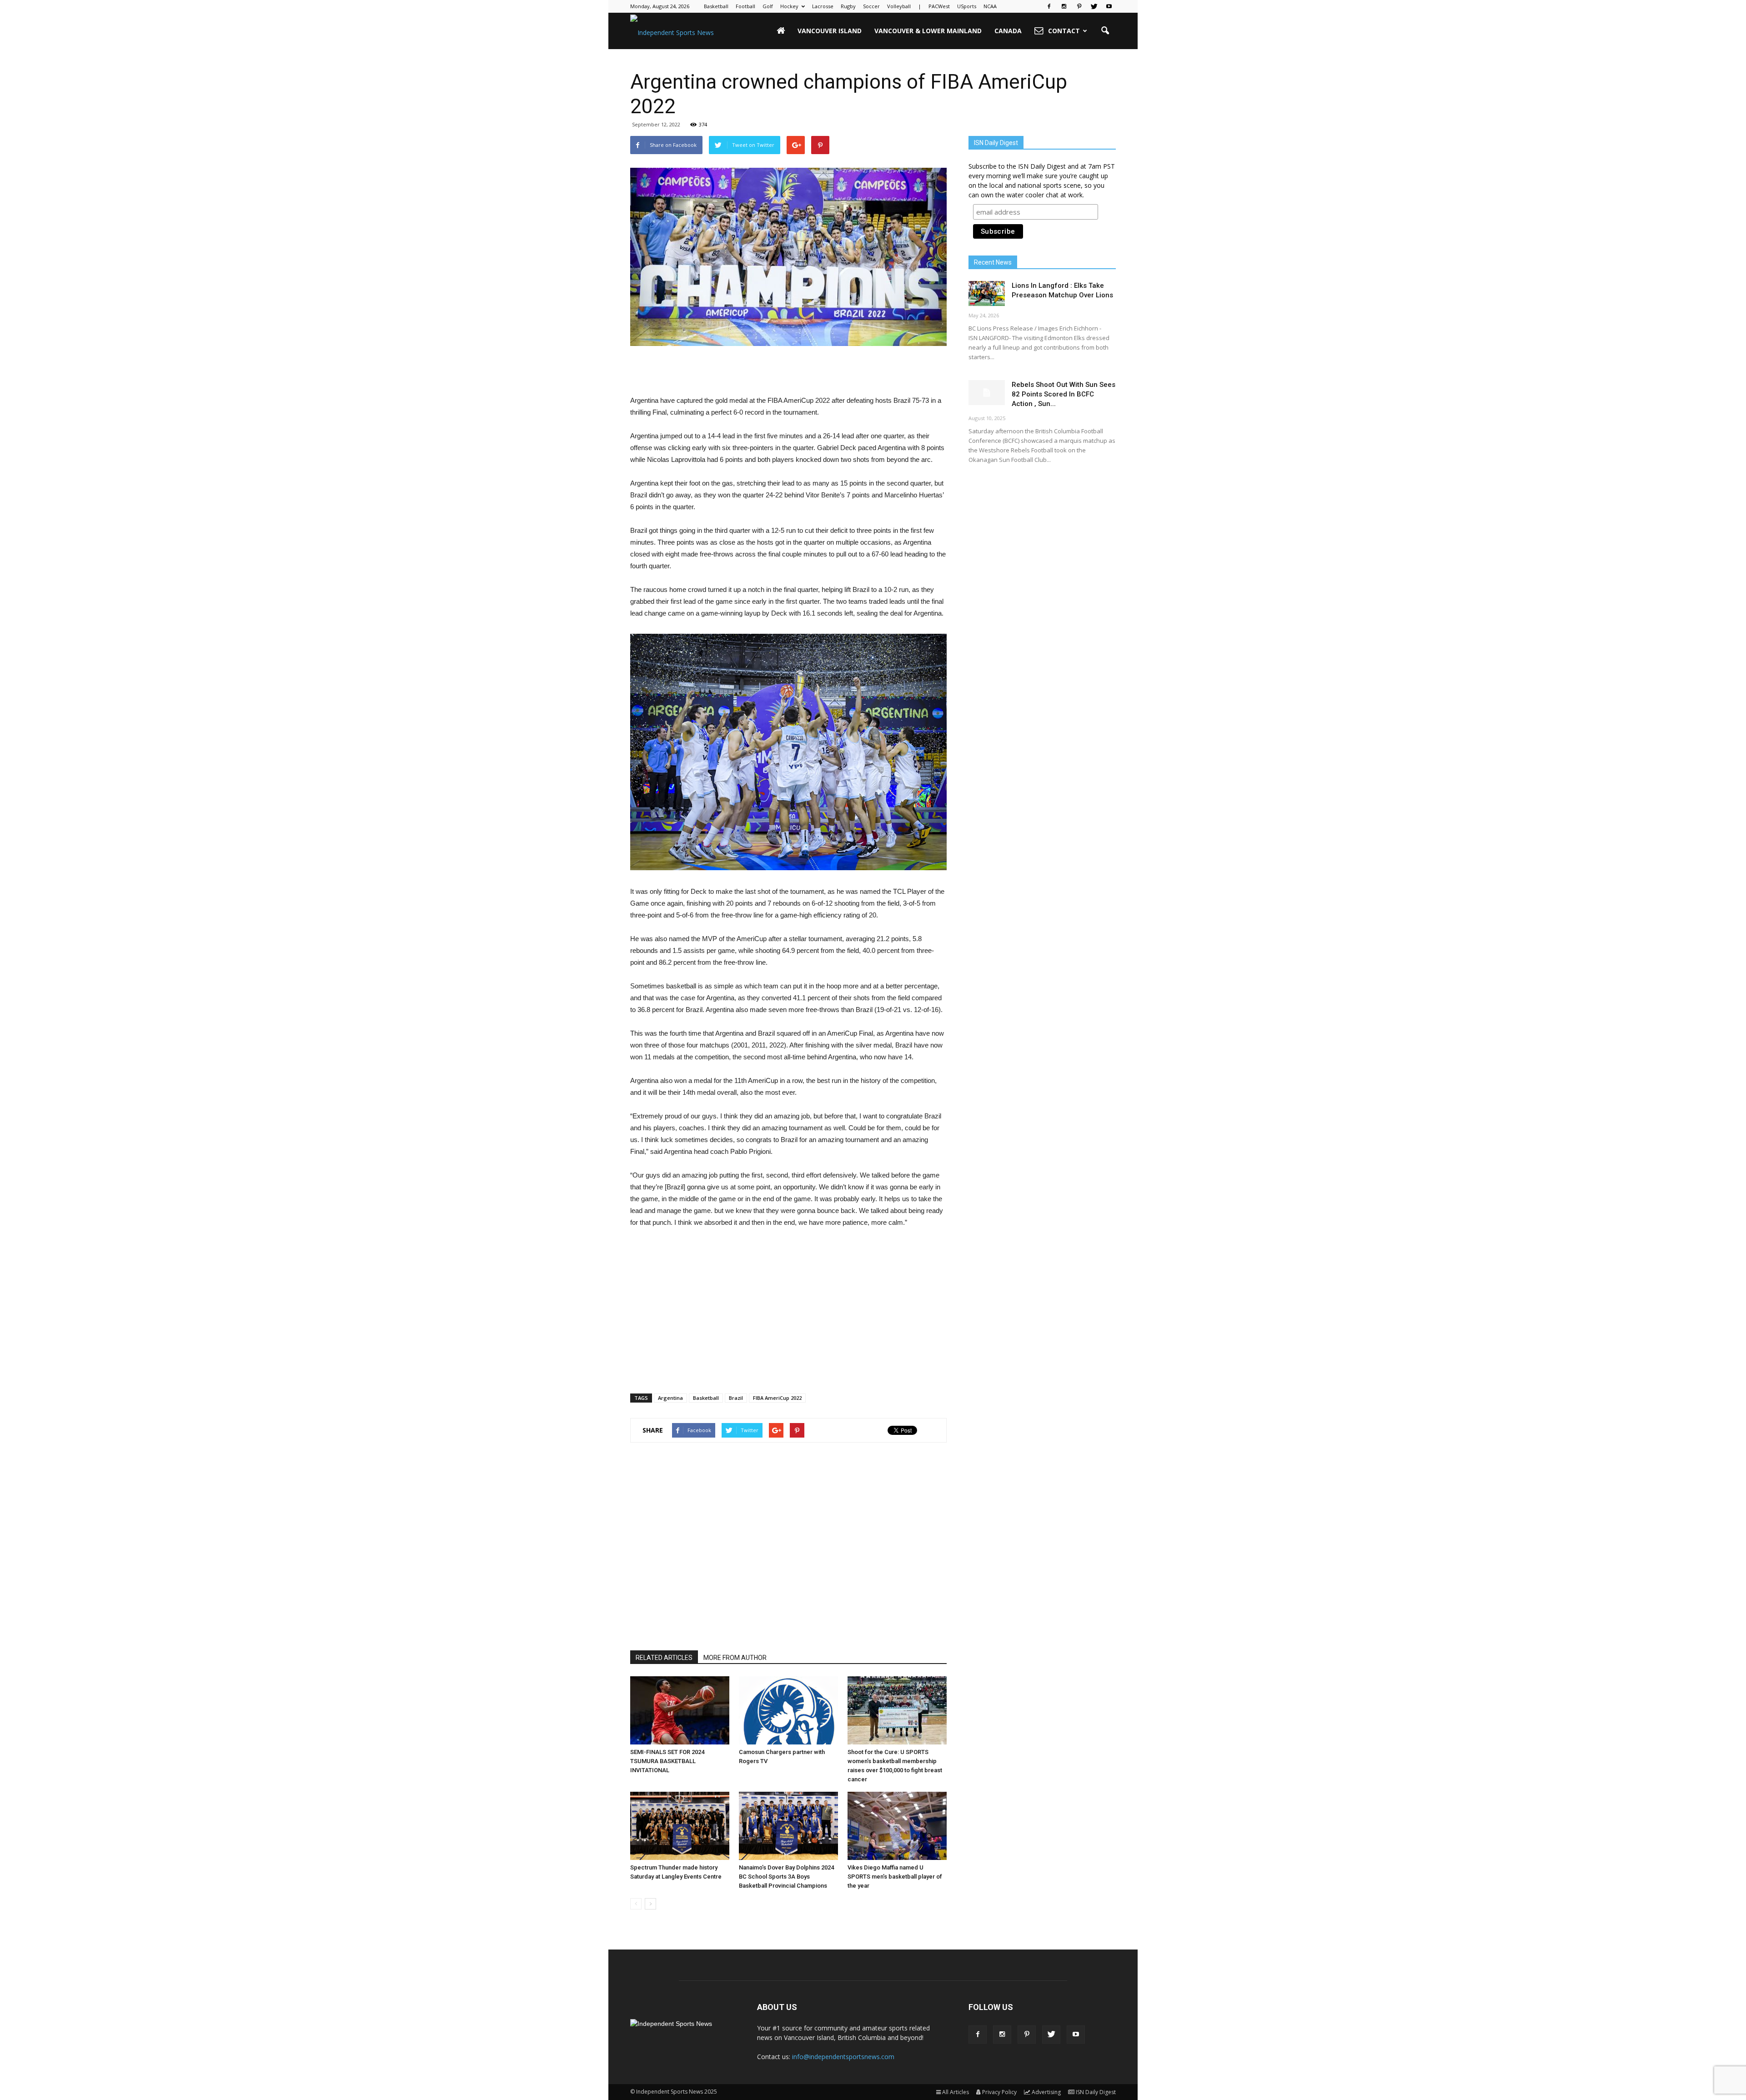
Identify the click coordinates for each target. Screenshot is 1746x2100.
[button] (1105, 31)
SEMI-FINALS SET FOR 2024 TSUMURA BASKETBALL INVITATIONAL (667, 1761)
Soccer (871, 6)
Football (745, 6)
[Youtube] (1109, 6)
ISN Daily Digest (1096, 2092)
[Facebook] (1049, 6)
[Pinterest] (1079, 6)
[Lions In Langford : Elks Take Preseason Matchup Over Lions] (987, 293)
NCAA (990, 6)
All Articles (956, 2092)
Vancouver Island (830, 31)
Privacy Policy (999, 2092)
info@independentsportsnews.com (843, 2057)
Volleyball (899, 6)
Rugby (848, 6)
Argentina (670, 1398)
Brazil (736, 1398)
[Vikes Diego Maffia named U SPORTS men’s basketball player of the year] (897, 1826)
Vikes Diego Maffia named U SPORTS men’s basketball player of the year (895, 1877)
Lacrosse (823, 6)
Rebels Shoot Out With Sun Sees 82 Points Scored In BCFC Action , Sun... (1064, 394)
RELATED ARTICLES (664, 1658)
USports (967, 6)
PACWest (939, 6)
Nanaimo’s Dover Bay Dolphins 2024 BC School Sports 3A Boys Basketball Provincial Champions (786, 1877)
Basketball (716, 6)
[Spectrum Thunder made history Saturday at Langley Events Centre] (680, 1826)
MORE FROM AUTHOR (735, 1658)
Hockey (789, 6)
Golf (768, 6)
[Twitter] (1094, 6)
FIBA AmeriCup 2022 (777, 1398)
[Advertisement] (788, 371)
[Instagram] (1064, 6)
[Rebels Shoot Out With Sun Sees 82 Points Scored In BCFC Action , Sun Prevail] (987, 393)
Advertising (1046, 2092)
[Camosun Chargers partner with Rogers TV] (788, 1710)
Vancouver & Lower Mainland (928, 31)
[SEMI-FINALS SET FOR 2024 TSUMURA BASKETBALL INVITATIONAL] (680, 1710)
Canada (1008, 31)
